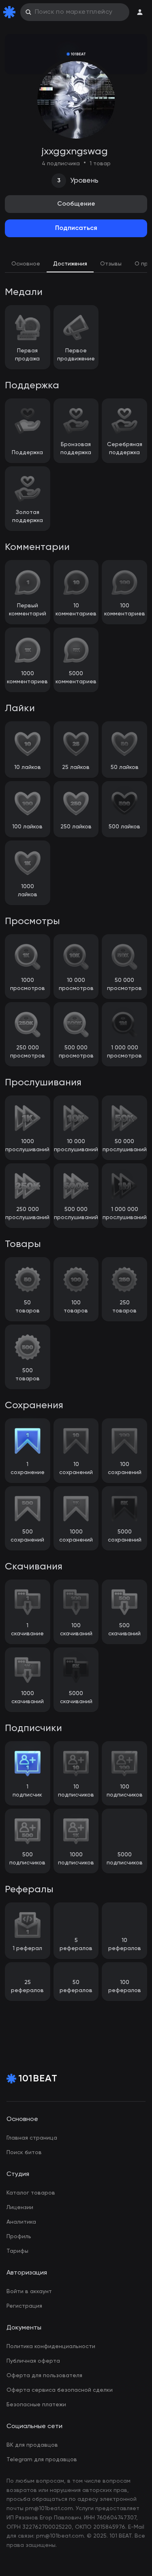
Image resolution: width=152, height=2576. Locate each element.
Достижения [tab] (70, 264)
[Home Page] (11, 12)
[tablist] (76, 265)
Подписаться (76, 228)
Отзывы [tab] (111, 264)
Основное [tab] (26, 264)
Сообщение (76, 204)
